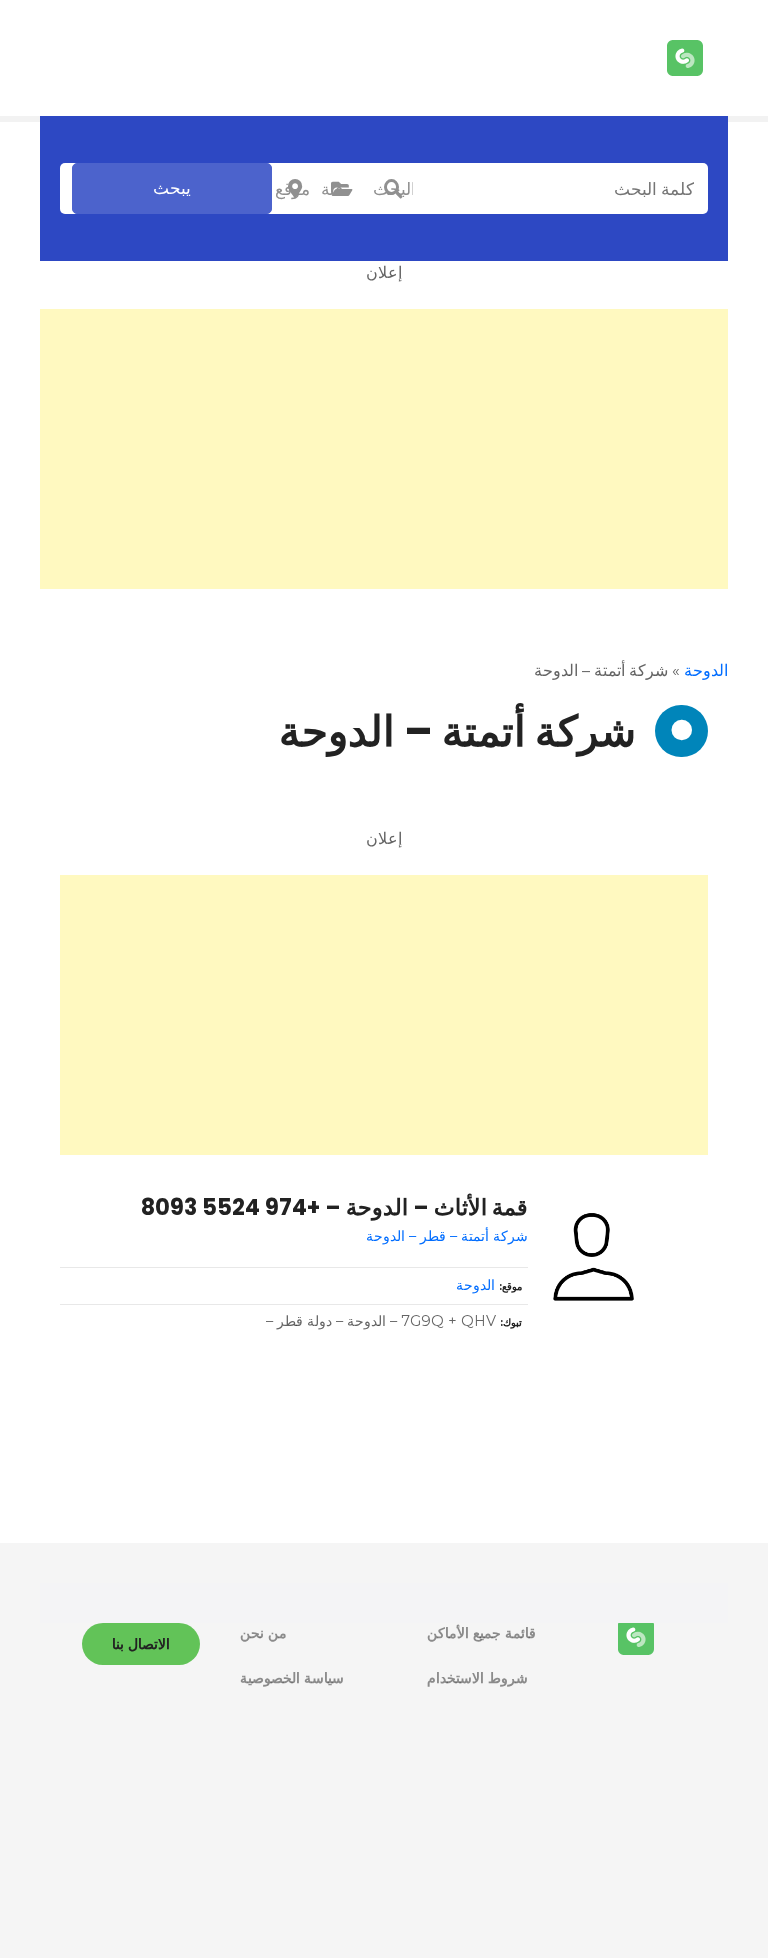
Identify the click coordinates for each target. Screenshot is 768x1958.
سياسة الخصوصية (292, 1678)
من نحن (263, 1633)
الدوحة (706, 670)
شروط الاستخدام (477, 1678)
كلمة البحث (393, 189)
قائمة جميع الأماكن (481, 1633)
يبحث (172, 188)
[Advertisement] (384, 449)
